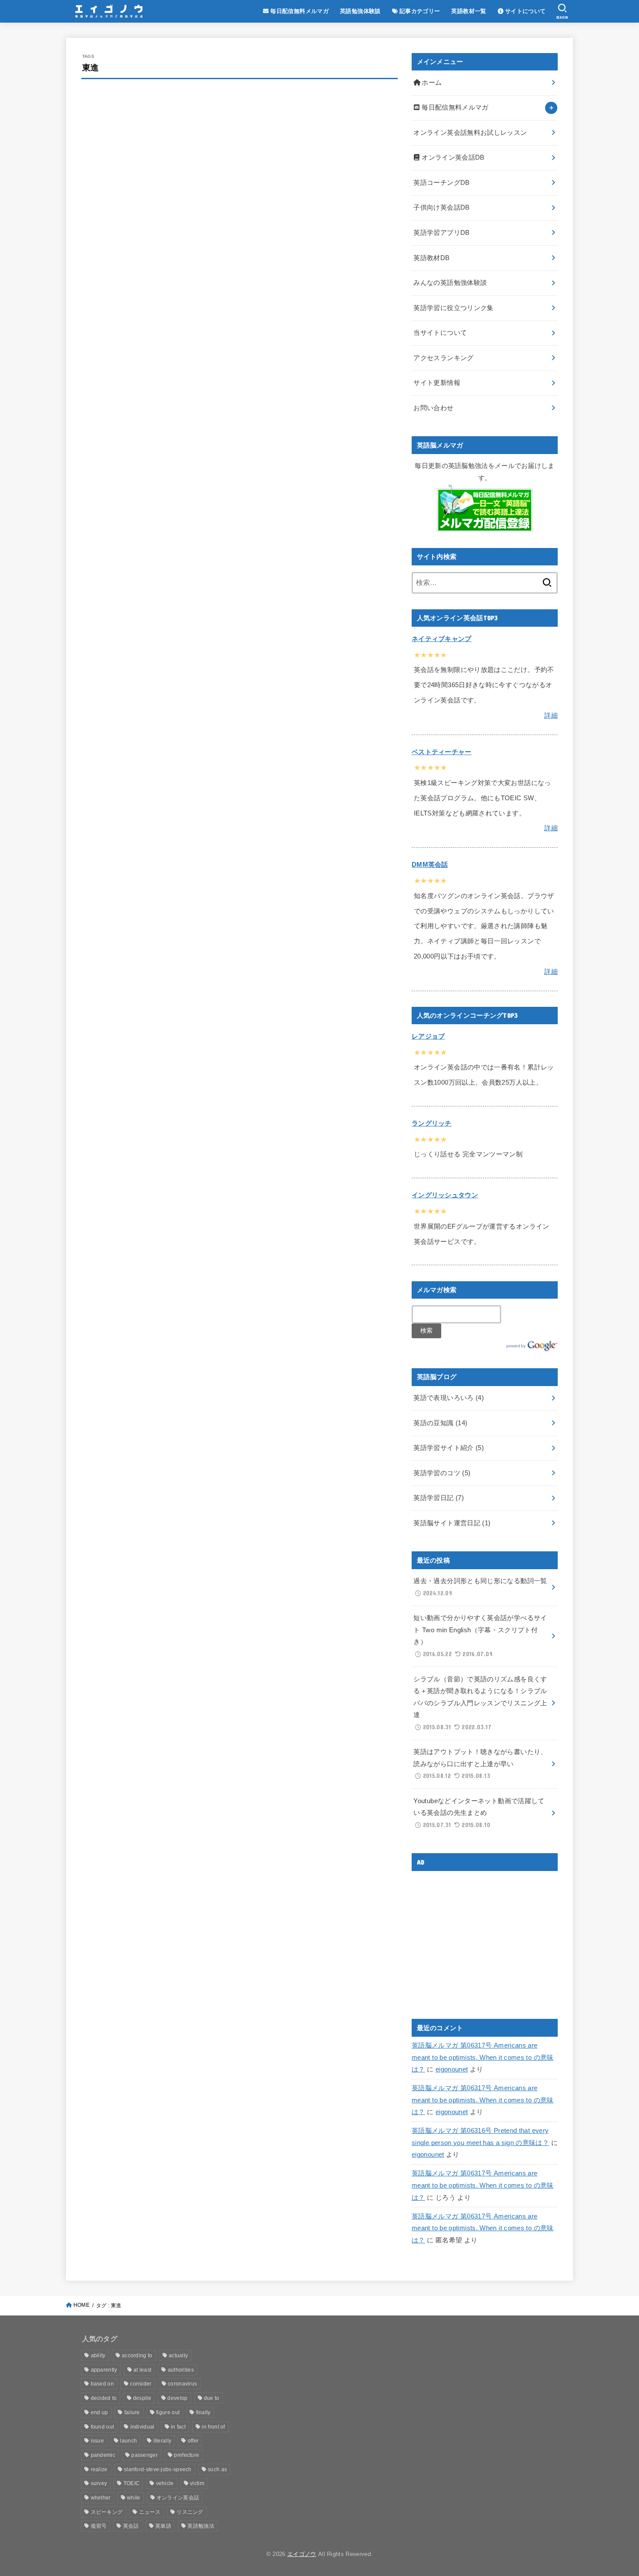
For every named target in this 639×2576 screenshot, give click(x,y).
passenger (145, 2455)
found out (103, 2427)
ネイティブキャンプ (442, 639)
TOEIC (132, 2483)
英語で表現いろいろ (449, 1398)
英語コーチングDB (441, 183)
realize (99, 2469)
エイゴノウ (302, 2554)
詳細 (551, 715)
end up (100, 2412)
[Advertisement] (485, 1938)
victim (197, 2483)
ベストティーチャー (442, 752)
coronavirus (182, 2384)
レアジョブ (428, 1036)
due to (212, 2398)
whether (101, 2498)
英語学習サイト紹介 (449, 1448)
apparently (104, 2370)
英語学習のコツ (442, 1473)
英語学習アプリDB (441, 233)
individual (143, 2427)
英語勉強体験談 (360, 11)
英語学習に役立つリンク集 (453, 308)
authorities (181, 2370)
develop (177, 2398)
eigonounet (452, 2069)
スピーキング (107, 2512)
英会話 (131, 2526)
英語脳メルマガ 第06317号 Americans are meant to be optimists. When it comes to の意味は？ (483, 2057)
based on (102, 2384)
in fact (178, 2427)
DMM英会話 (430, 865)
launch (128, 2441)
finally (203, 2412)
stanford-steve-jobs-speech (158, 2469)
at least (142, 2370)
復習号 (99, 2526)
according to (137, 2355)
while (134, 2498)
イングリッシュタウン (445, 1195)
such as (217, 2469)
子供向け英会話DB (441, 207)
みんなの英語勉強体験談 (450, 283)
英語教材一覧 (469, 11)
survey (99, 2483)
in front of (213, 2427)
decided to (104, 2398)
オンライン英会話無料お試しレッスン (470, 133)
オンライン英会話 (178, 2498)
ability (98, 2355)
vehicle (165, 2483)
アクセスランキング (443, 358)
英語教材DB (431, 258)
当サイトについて (440, 333)
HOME (82, 2305)
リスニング (190, 2512)
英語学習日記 (439, 1498)
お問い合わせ (433, 408)
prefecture (186, 2455)
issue (98, 2441)
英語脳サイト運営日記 (452, 1523)
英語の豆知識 (440, 1423)
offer (193, 2441)
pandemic (103, 2455)
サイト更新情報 (437, 383)
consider (141, 2384)
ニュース (150, 2512)
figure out (168, 2412)
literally (163, 2441)
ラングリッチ (432, 1123)
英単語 (163, 2526)
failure (132, 2412)
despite (142, 2398)
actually (178, 2355)
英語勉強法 (201, 2526)
